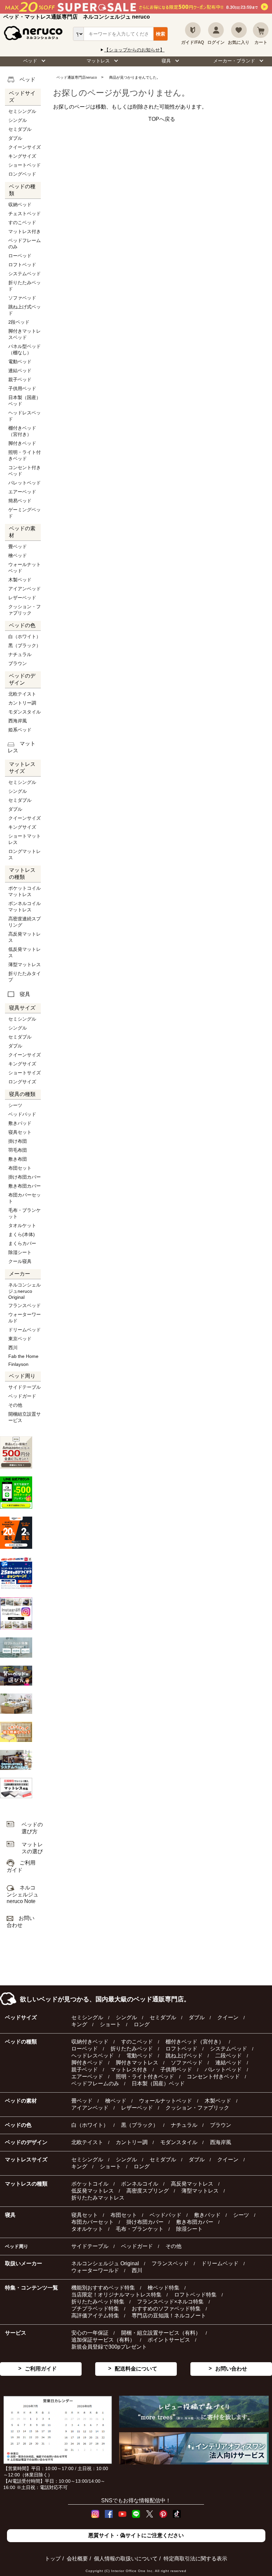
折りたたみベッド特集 (98, 2302)
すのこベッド (22, 222)
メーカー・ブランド (234, 61)
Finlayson (18, 1364)
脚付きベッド (22, 443)
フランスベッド (25, 1305)
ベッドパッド (22, 1114)
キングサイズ (22, 156)
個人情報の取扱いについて (126, 2559)
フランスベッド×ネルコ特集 (170, 2302)
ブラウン (18, 663)
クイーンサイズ (25, 147)
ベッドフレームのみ (25, 244)
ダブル (15, 138)
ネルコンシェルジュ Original (105, 2263)
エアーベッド (22, 492)
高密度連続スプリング (25, 922)
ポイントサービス (169, 2340)
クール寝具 (20, 1261)
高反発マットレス (25, 937)
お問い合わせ (231, 2369)
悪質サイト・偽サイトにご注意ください (136, 2535)
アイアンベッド (25, 589)
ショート (110, 2024)
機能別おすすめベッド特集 (103, 2288)
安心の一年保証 (90, 2333)
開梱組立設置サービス (25, 1417)
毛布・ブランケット (25, 1213)
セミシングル (22, 111)
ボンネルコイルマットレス (25, 907)
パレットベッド (25, 483)
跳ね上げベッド (184, 2056)
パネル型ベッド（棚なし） (25, 349)
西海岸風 (18, 721)
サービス (16, 2333)
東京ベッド (20, 1339)
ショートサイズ (25, 1073)
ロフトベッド (22, 265)
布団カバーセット (25, 1198)
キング (79, 2024)
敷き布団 (18, 1159)
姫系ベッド (20, 730)
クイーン (228, 2017)
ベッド (30, 61)
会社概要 (77, 2559)
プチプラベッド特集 (95, 2309)
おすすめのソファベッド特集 (166, 2309)
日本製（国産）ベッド (25, 401)
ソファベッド (22, 298)
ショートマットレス (25, 839)
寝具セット (20, 1132)
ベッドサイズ (21, 2017)
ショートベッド (25, 165)
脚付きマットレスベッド (25, 334)
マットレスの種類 (26, 2184)
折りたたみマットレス (98, 2198)
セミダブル (20, 129)
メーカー (20, 1274)
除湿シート (20, 1252)
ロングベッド (22, 174)
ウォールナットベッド (25, 568)
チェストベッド (25, 213)
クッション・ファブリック (25, 610)
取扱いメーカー (24, 2263)
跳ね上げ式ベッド (25, 310)
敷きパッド (20, 1123)
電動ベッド (20, 362)
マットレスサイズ (26, 2160)
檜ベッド (18, 555)
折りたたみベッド (25, 286)
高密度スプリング (148, 2191)
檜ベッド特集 (164, 2288)
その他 (15, 1405)
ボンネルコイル (140, 2184)
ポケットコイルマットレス (25, 891)
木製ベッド (20, 580)
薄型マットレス (25, 964)
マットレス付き (25, 231)
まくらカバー (22, 1243)
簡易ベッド (20, 501)
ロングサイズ (22, 1082)
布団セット (20, 1168)
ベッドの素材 (21, 2101)
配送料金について (136, 2369)
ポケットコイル (90, 2184)
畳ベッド (18, 546)
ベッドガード (22, 1396)
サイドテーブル (25, 1387)
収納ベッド (20, 205)
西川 (13, 1348)
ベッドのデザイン (26, 2142)
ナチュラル (20, 654)
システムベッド (25, 274)
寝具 (166, 61)
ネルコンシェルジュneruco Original (25, 1291)
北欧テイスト (22, 694)
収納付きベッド (90, 2042)
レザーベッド (22, 598)
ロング (142, 2024)
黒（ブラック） (25, 645)
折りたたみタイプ (25, 977)
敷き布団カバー (25, 1186)
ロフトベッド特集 (195, 2295)
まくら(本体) (22, 1234)
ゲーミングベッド (25, 513)
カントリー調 (22, 703)
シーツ (15, 1105)
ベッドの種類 (21, 2042)
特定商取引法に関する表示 (195, 2559)
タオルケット (22, 1225)
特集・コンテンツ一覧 (32, 2288)
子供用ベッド (22, 388)
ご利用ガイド (41, 2369)
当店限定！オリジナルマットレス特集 (116, 2295)
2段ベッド (19, 322)
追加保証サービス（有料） (103, 2340)
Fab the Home (23, 1356)
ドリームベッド (25, 1330)
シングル (18, 120)
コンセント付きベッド (25, 471)
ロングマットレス (25, 854)
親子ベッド (20, 379)
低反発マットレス (25, 952)
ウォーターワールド (25, 1318)
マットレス (98, 61)
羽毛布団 (18, 1150)
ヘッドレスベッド (25, 416)
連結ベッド (20, 371)
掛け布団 (18, 1141)
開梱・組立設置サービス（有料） (161, 2333)
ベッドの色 (18, 2125)
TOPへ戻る (162, 119)
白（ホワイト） (25, 636)
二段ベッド (229, 2056)
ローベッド (20, 256)
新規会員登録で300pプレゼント (109, 2347)
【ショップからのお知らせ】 (134, 50)
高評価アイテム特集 (95, 2316)
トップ (53, 2559)
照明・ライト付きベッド (25, 455)
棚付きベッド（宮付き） (22, 431)
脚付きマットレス (137, 2063)
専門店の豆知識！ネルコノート (169, 2316)
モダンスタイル (25, 712)
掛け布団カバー (25, 1177)
